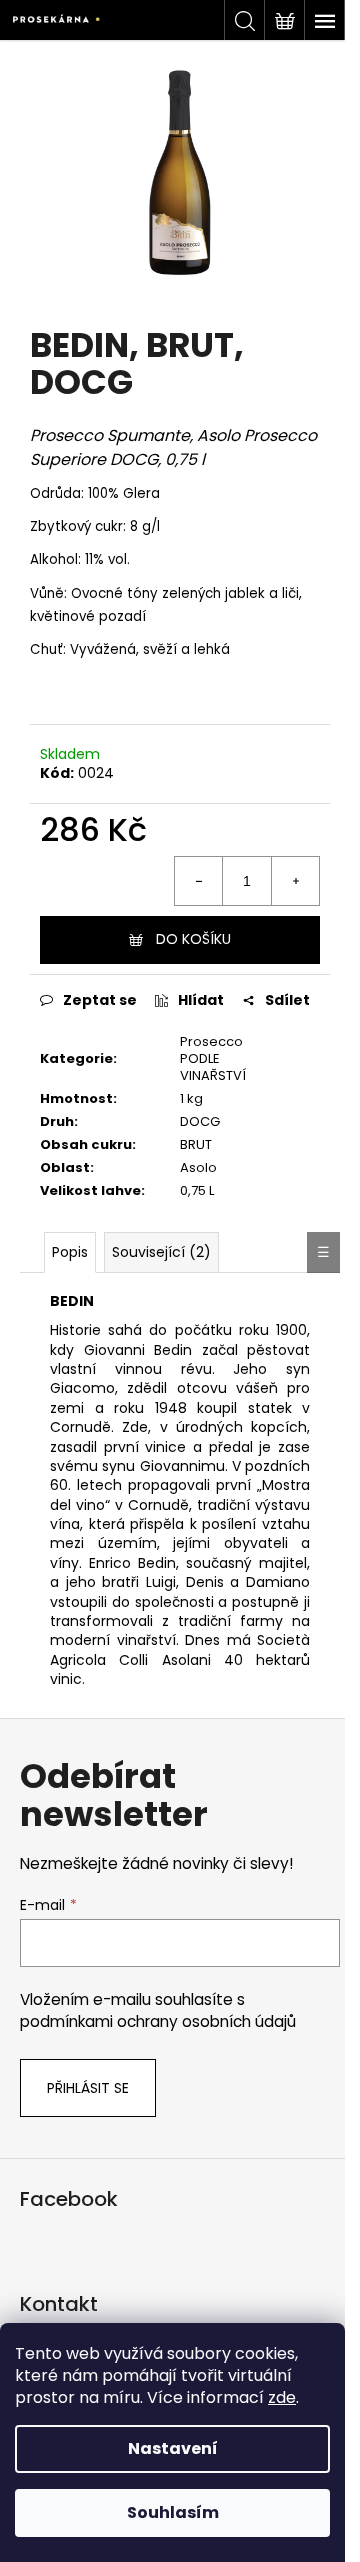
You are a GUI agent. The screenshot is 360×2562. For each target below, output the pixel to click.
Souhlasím (173, 2512)
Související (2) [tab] (161, 1252)
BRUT (196, 1144)
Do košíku (193, 939)
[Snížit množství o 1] (199, 881)
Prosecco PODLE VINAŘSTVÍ (213, 1058)
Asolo (198, 1167)
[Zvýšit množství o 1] (295, 881)
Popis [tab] (70, 1252)
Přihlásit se (88, 2088)
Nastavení (173, 2448)
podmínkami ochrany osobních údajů (158, 2021)
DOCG (200, 1121)
